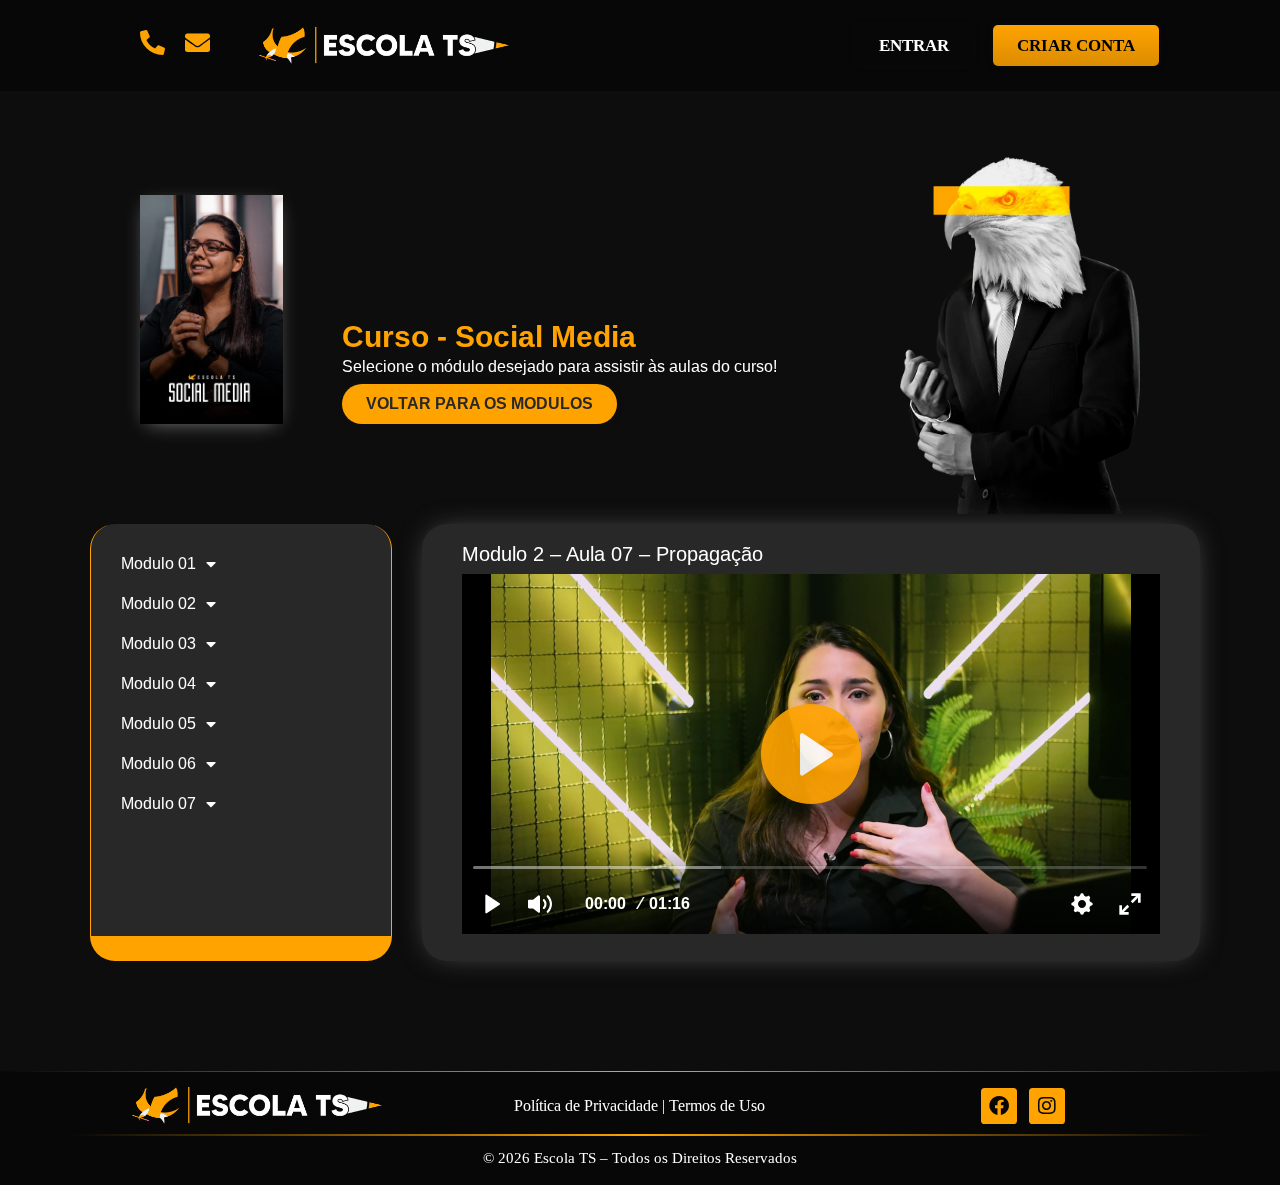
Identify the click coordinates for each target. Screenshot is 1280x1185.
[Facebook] (999, 1106)
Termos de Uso (717, 1105)
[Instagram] (1047, 1106)
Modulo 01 (158, 563)
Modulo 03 (158, 643)
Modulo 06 (158, 763)
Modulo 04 (158, 683)
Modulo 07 (158, 803)
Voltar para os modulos (479, 403)
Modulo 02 (158, 603)
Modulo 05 (158, 723)
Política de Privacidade (586, 1105)
